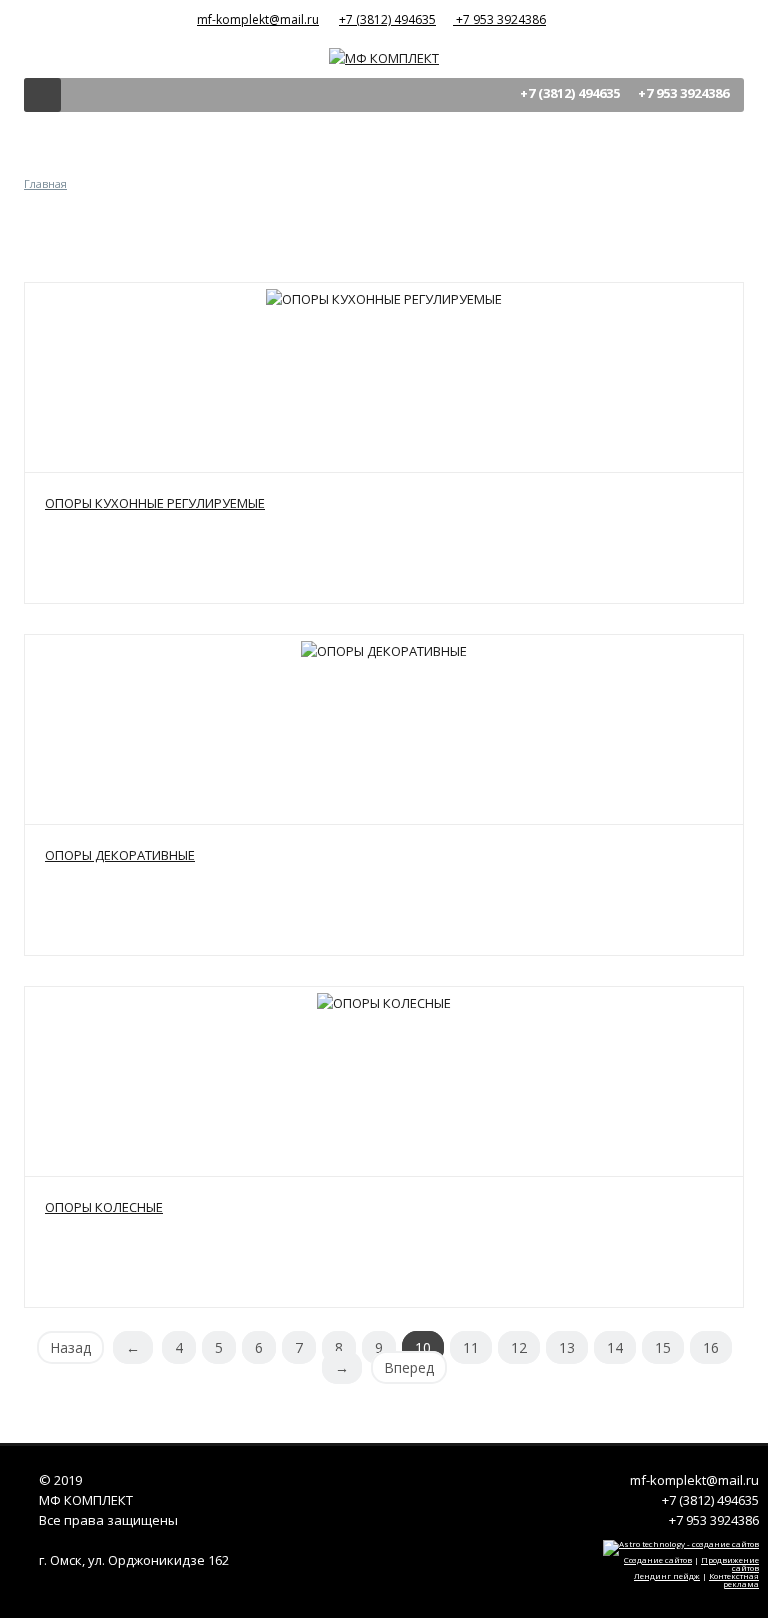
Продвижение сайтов (730, 1563)
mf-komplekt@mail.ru (258, 19)
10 (423, 1347)
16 (711, 1347)
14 (615, 1347)
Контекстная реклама (734, 1579)
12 (519, 1347)
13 (567, 1347)
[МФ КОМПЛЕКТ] (384, 56)
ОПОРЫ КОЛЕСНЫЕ (104, 1207)
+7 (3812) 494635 (387, 19)
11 (471, 1347)
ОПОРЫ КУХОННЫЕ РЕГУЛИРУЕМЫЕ (155, 503)
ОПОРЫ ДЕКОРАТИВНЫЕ (120, 855)
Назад (70, 1347)
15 (663, 1347)
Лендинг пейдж (667, 1575)
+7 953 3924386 (499, 19)
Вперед (409, 1367)
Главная (45, 183)
